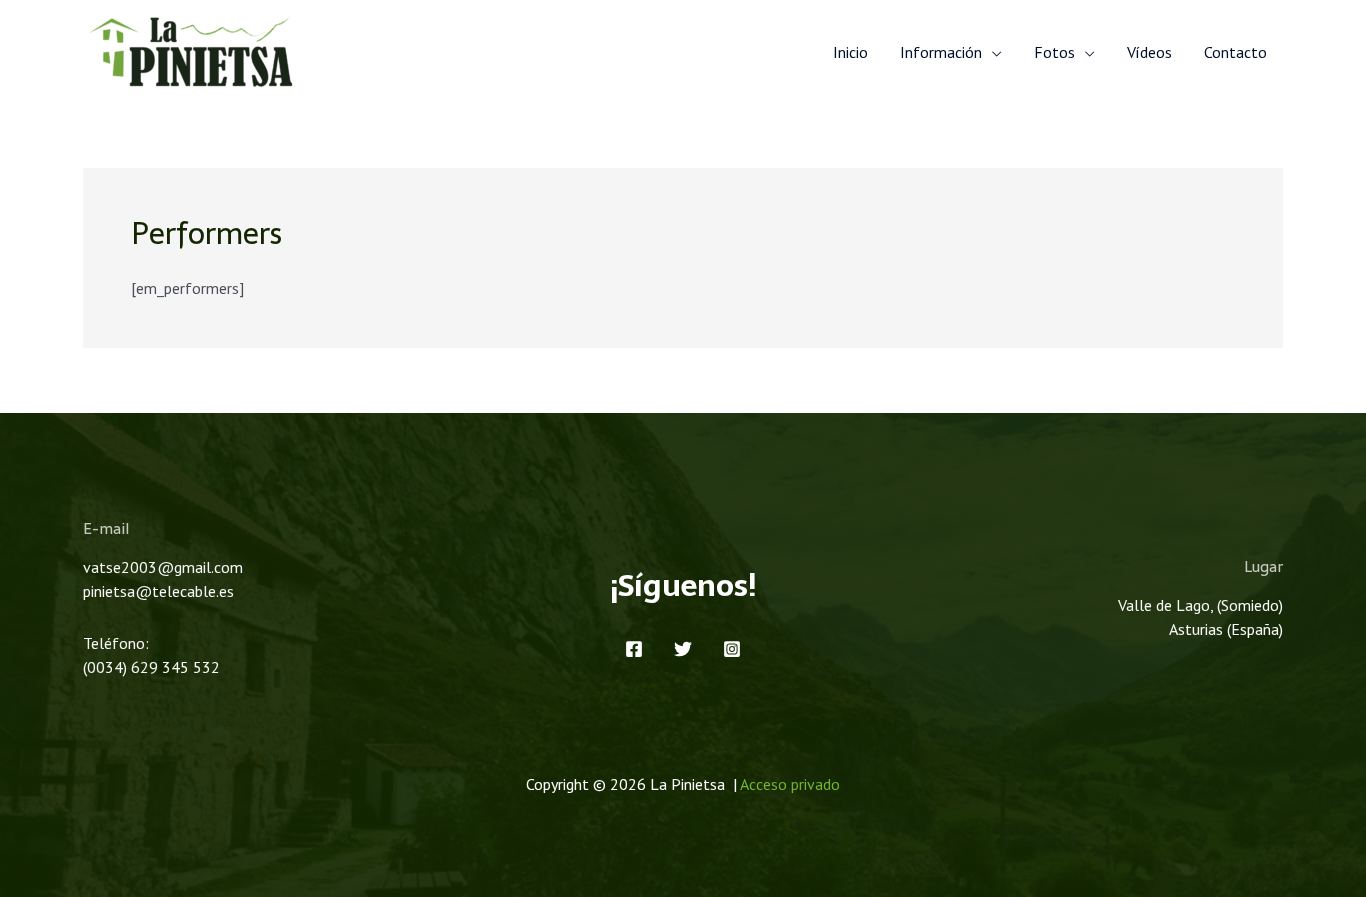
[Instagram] (732, 649)
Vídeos (1149, 52)
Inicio (850, 52)
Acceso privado (790, 784)
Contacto (1235, 52)
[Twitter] (683, 649)
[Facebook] (634, 649)
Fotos (1054, 52)
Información (941, 52)
